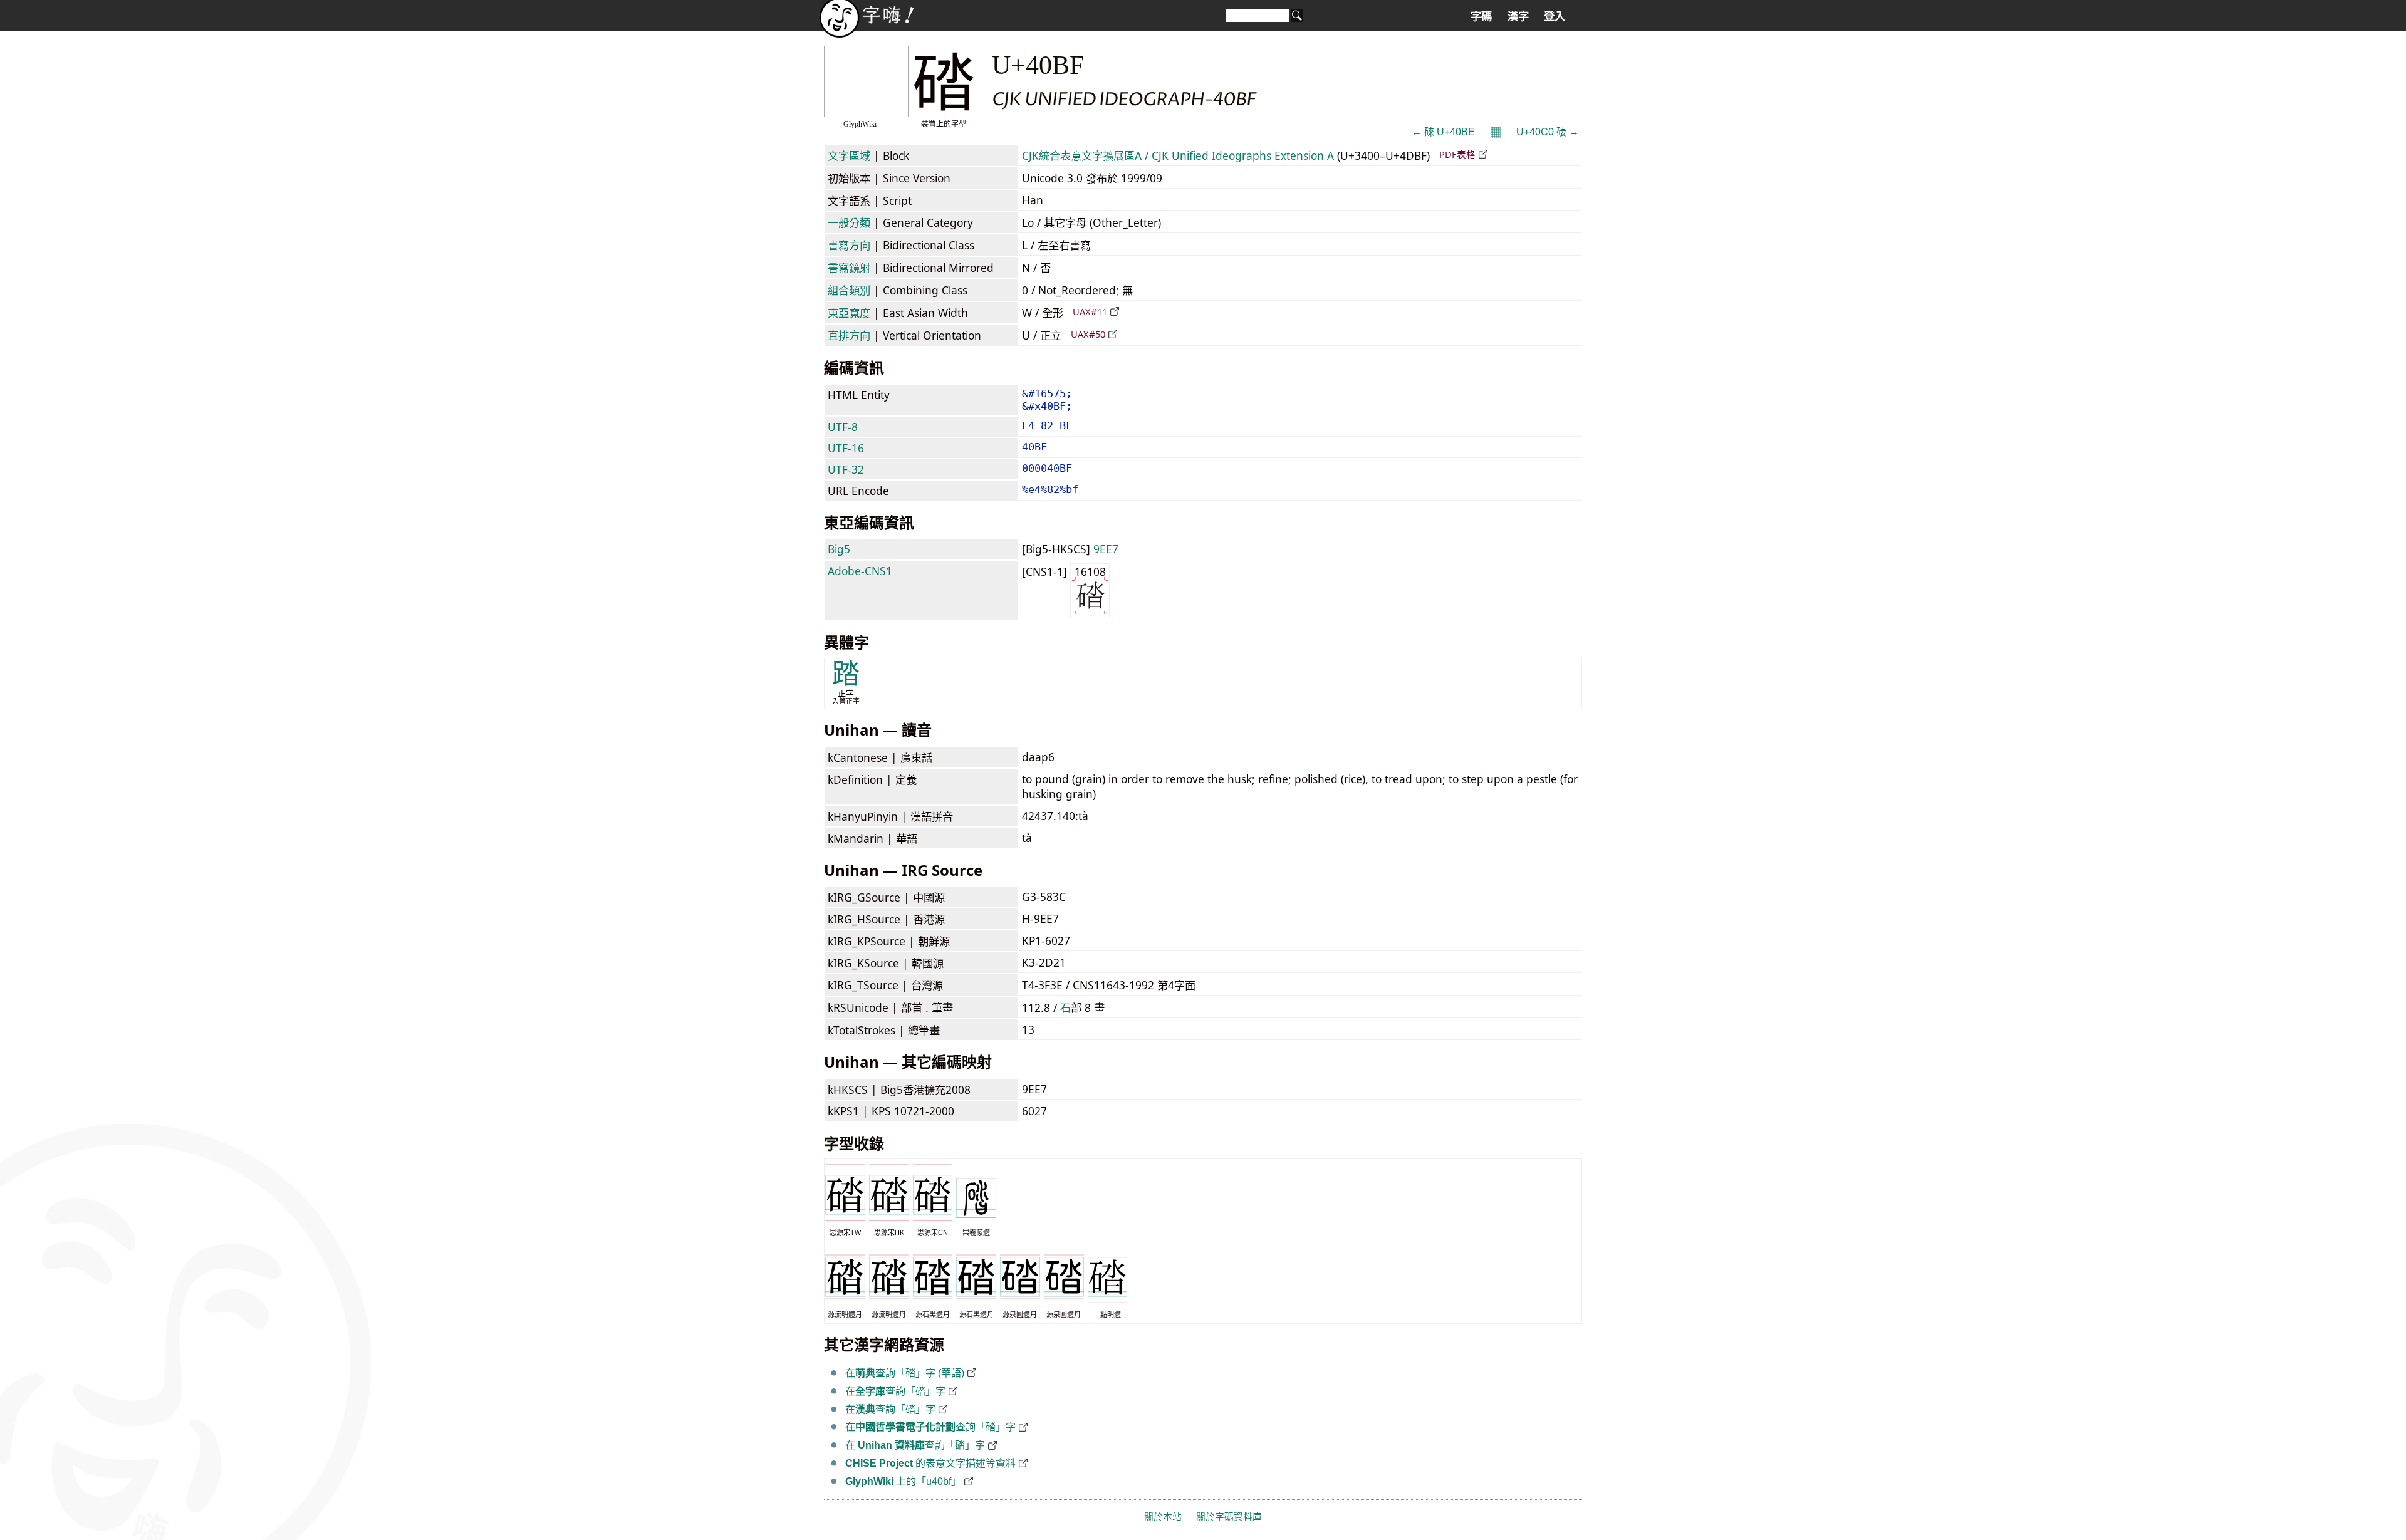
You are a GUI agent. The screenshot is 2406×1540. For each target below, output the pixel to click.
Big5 (839, 549)
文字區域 (849, 155)
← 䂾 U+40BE (1443, 132)
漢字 (1518, 16)
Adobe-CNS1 (860, 571)
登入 (1555, 16)
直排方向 (849, 335)
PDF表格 (1457, 154)
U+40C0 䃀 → (1548, 132)
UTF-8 (843, 427)
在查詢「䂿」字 (895, 1391)
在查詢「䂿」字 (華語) (905, 1373)
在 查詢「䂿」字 (915, 1445)
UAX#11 (1090, 311)
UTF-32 (846, 469)
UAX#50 (1088, 334)
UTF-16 (846, 448)
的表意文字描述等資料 (930, 1463)
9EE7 (1106, 549)
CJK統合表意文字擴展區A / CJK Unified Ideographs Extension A (1178, 155)
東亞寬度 (849, 313)
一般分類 (849, 222)
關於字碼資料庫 (1229, 1517)
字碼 (1481, 16)
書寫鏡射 (849, 268)
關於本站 (1163, 1517)
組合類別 (849, 290)
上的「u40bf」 (903, 1481)
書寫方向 (849, 245)
